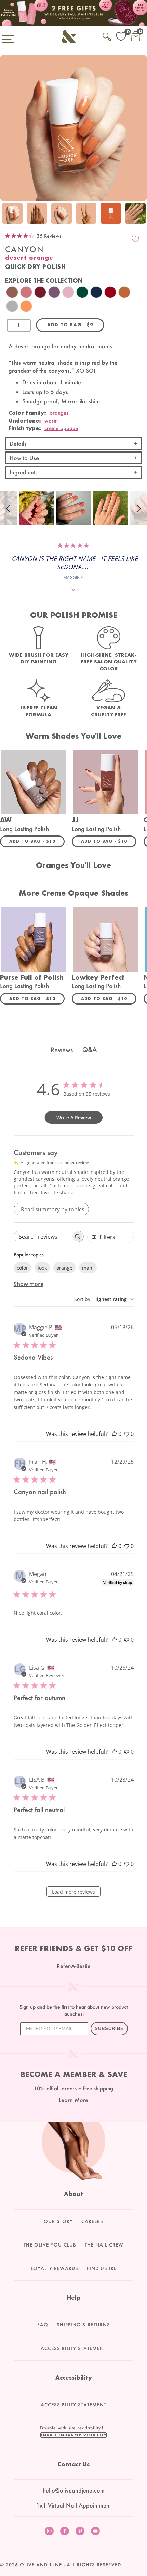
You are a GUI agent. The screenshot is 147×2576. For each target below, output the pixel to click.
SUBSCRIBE (109, 2029)
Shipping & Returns (83, 2325)
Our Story (58, 2221)
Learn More (73, 2100)
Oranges (59, 413)
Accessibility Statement (73, 2348)
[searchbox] (43, 1236)
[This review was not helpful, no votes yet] (126, 1434)
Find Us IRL (102, 2268)
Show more (29, 1284)
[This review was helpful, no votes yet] (114, 1434)
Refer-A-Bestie (74, 1966)
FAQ (43, 2325)
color (22, 1268)
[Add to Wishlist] (135, 239)
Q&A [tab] (90, 1049)
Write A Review (74, 1117)
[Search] (107, 36)
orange (64, 1268)
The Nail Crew (104, 2245)
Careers (92, 2221)
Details (18, 443)
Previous (7, 213)
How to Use (24, 458)
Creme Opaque (61, 428)
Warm (51, 420)
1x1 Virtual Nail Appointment (73, 2505)
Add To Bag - (37, 841)
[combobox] (104, 1299)
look (42, 1268)
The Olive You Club (50, 2245)
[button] (9, 508)
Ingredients (24, 472)
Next (140, 213)
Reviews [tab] (62, 1050)
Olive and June (41, 2565)
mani (88, 1268)
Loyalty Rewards (55, 2268)
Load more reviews (73, 1892)
